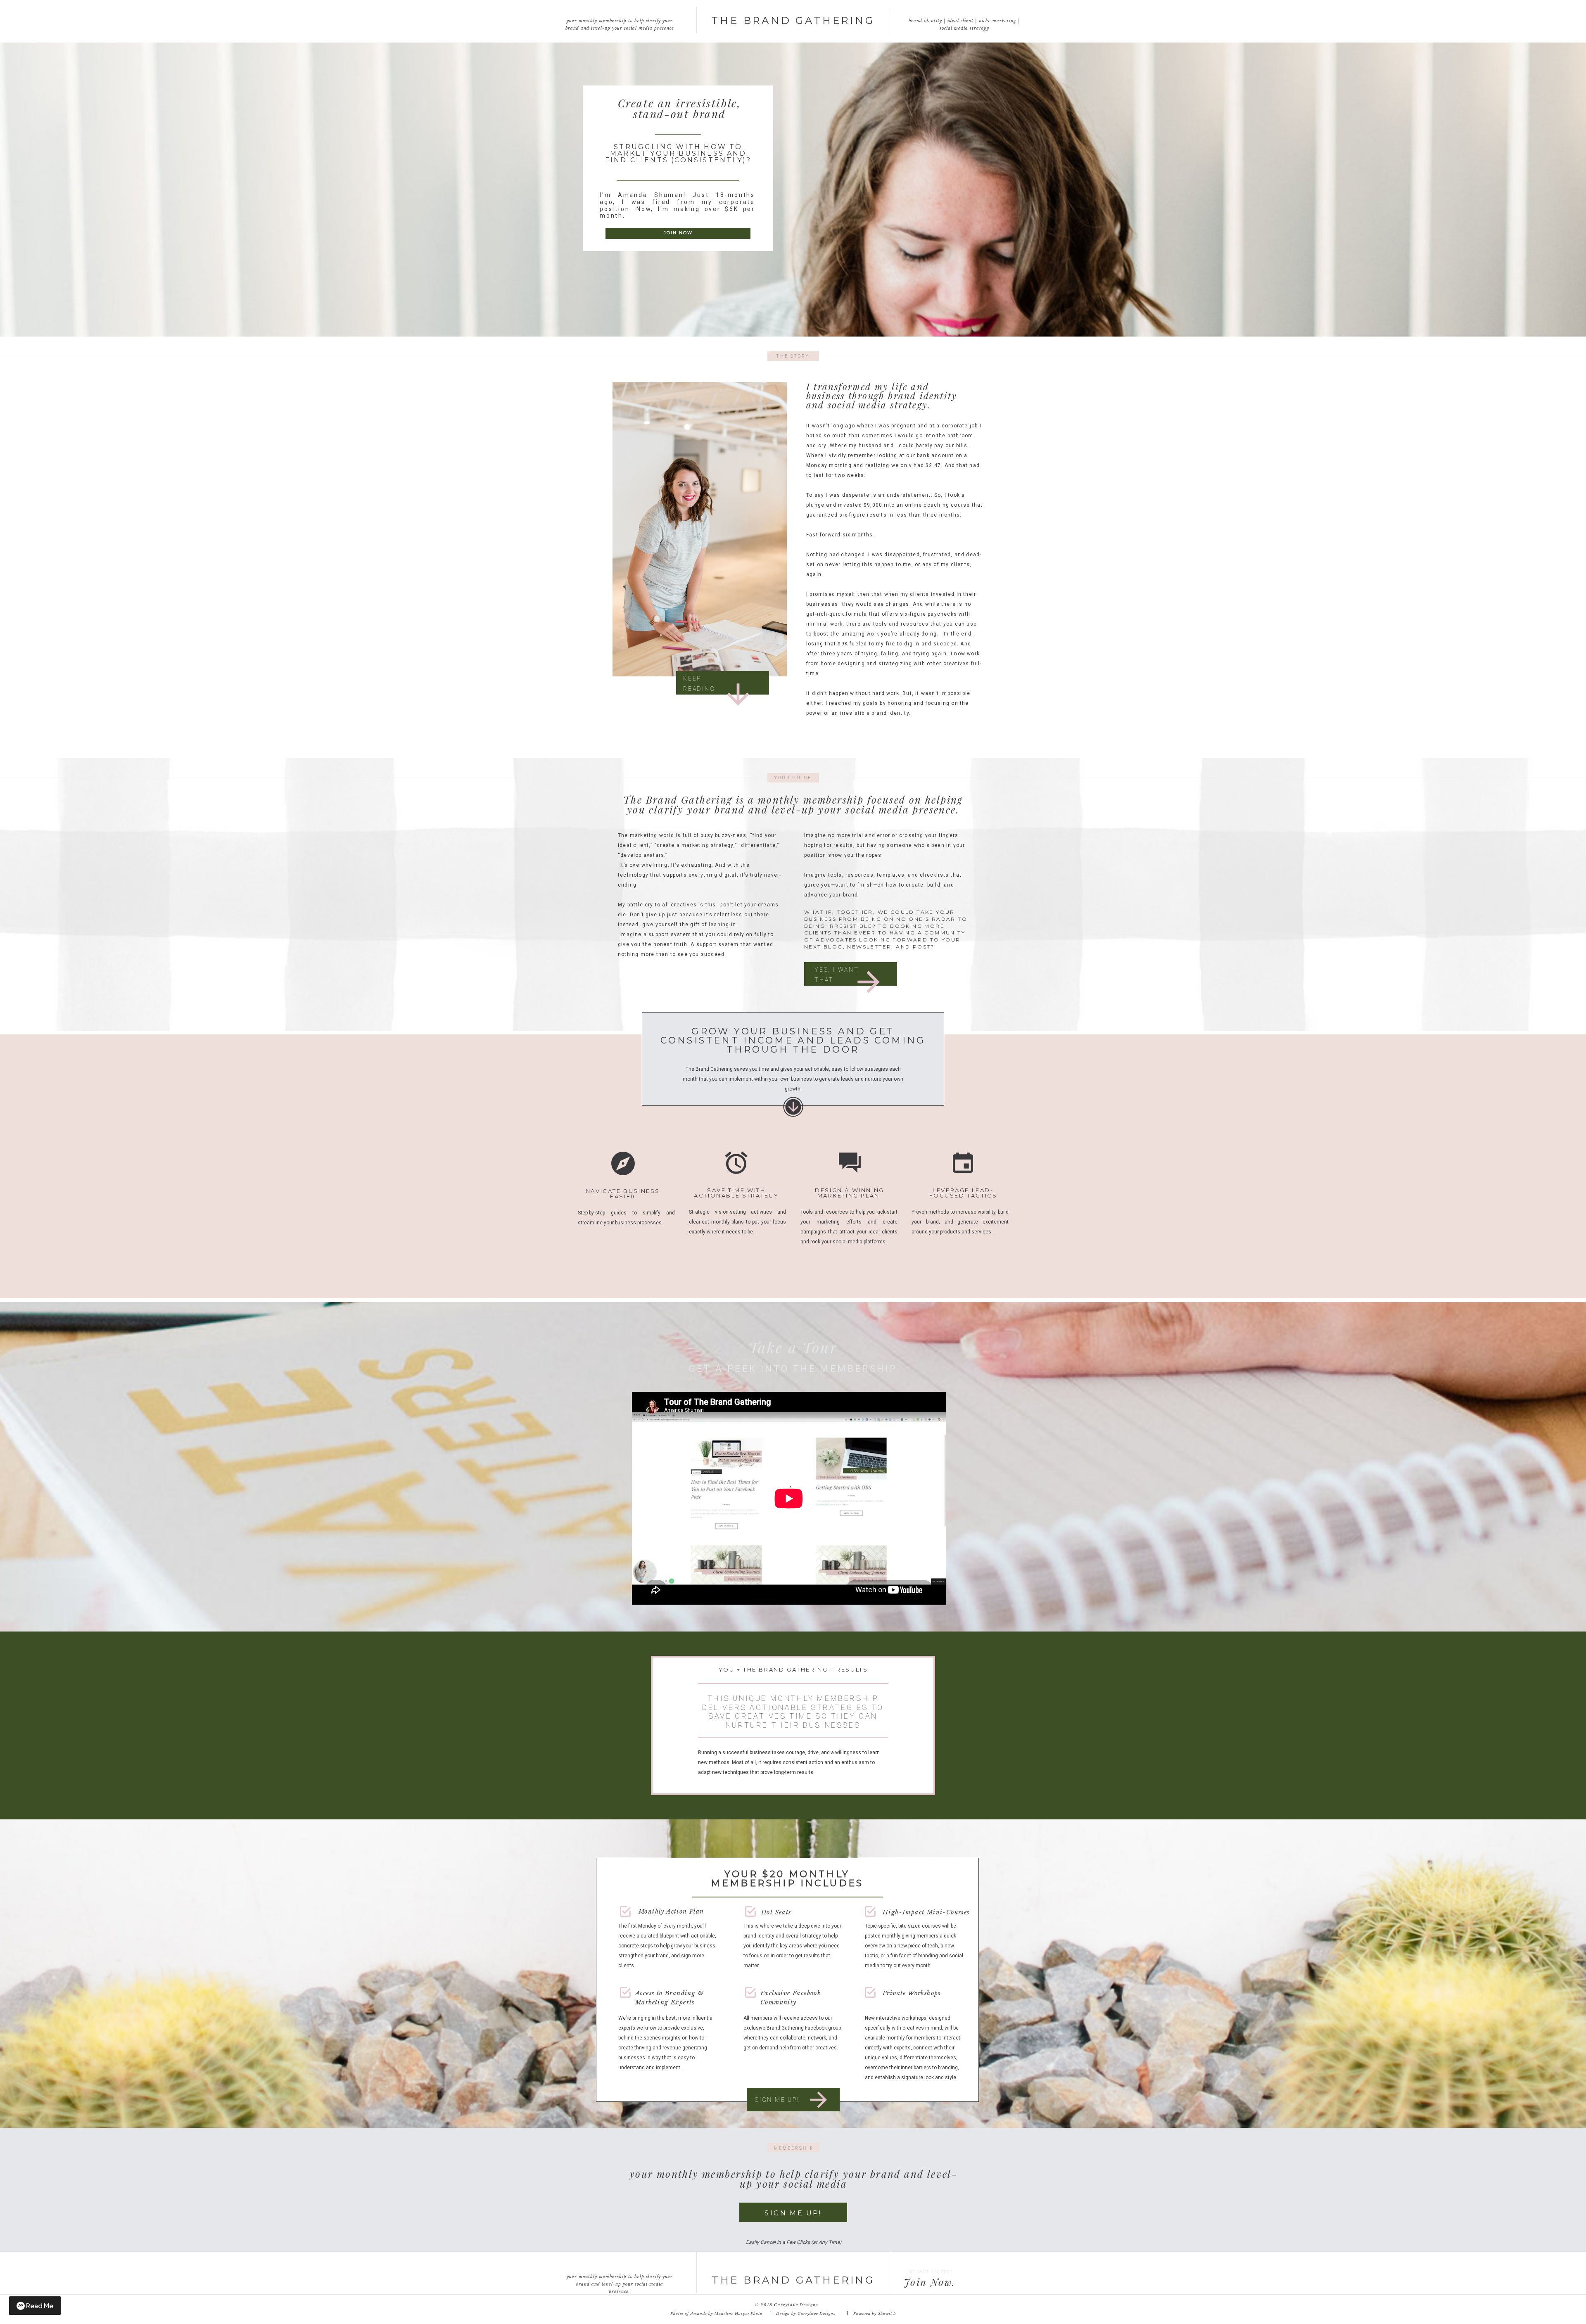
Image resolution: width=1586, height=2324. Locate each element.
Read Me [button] (40, 2306)
